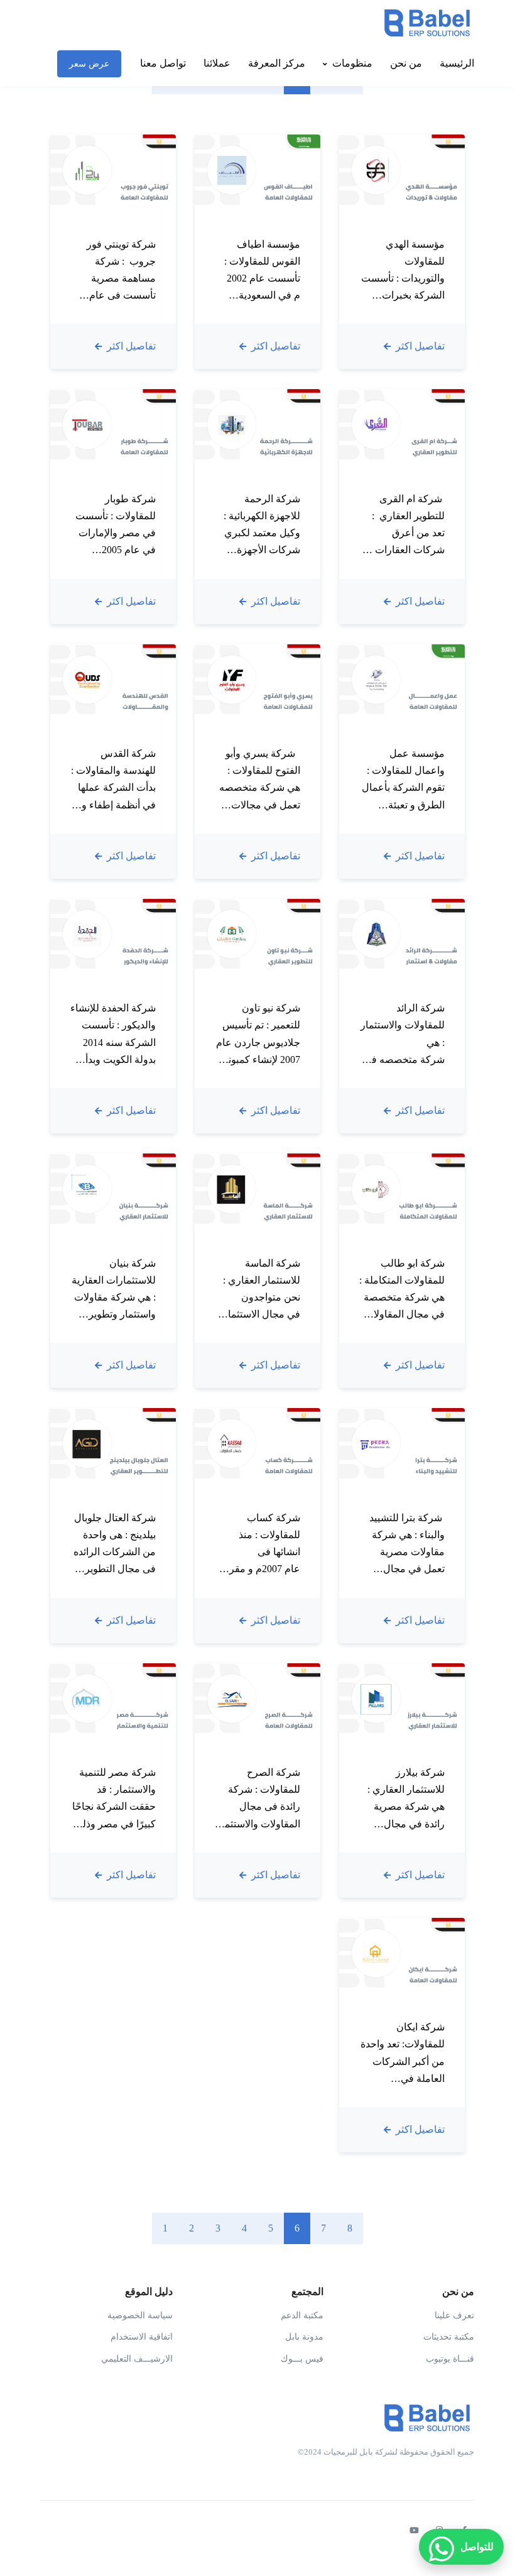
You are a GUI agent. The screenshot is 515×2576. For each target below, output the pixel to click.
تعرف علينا (454, 2315)
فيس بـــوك (302, 2359)
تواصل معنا (163, 63)
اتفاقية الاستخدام (142, 2337)
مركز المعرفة (277, 63)
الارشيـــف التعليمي (137, 2359)
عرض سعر (89, 64)
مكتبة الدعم (302, 2315)
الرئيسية (457, 63)
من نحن (406, 63)
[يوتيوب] (414, 2531)
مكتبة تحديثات (449, 2337)
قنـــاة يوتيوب (450, 2359)
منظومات (352, 63)
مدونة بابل (304, 2337)
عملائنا (217, 63)
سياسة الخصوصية (140, 2315)
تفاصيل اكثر (419, 346)
